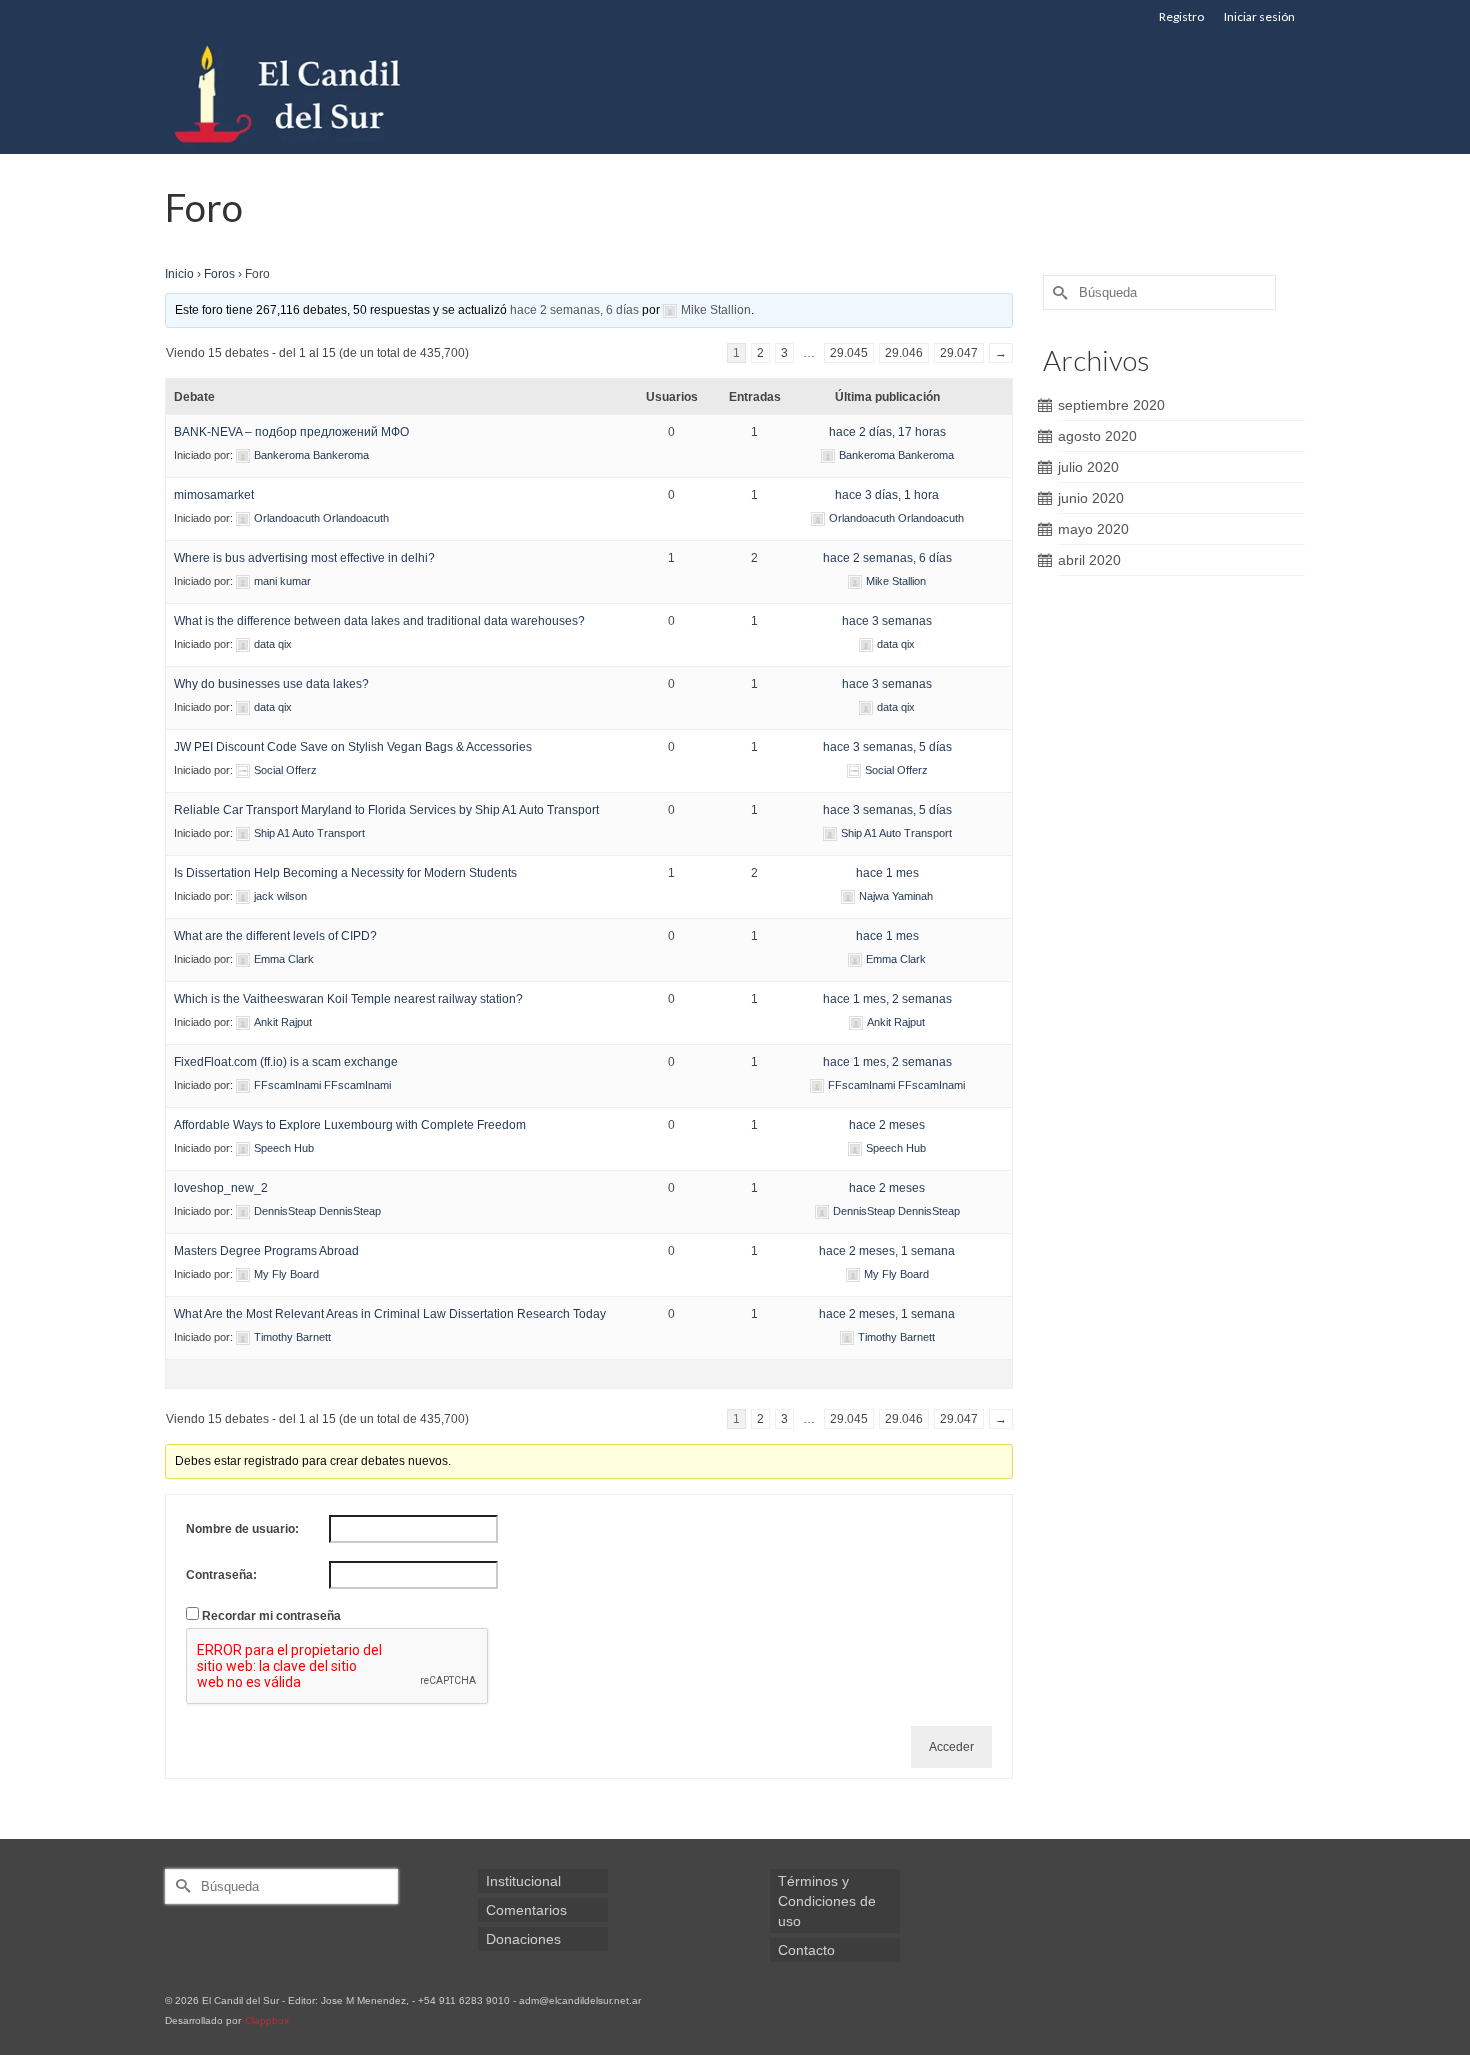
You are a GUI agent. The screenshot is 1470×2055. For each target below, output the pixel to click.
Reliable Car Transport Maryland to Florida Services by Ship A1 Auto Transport (386, 810)
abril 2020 (1089, 560)
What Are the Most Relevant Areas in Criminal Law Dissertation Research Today (390, 1314)
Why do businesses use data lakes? (271, 684)
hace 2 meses (887, 1125)
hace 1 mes (887, 873)
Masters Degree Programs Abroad (266, 1251)
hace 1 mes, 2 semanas (887, 999)
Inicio (179, 274)
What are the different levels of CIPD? (275, 936)
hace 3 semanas (887, 621)
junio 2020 (1091, 498)
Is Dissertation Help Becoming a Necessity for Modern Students (345, 873)
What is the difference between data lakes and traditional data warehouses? (379, 621)
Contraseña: (221, 1575)
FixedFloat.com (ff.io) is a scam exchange (286, 1062)
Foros (219, 274)
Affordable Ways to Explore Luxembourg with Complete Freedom (350, 1125)
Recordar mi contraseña (271, 1616)
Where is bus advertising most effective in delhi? (304, 558)
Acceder (951, 1747)
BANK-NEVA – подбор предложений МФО (291, 432)
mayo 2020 (1093, 529)
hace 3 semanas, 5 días (887, 747)
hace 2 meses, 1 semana (887, 1251)
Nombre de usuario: (242, 1529)
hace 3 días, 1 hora (887, 495)
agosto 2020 (1097, 436)
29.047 (959, 353)
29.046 (904, 353)
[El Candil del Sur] (345, 94)
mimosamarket (214, 495)
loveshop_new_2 (221, 1188)
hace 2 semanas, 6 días (574, 310)
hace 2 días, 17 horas (887, 432)
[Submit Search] (1058, 292)
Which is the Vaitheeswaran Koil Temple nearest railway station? (348, 999)
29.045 (849, 353)
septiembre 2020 (1111, 405)
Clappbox (267, 2020)
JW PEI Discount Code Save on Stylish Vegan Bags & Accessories (353, 747)
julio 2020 (1088, 467)
